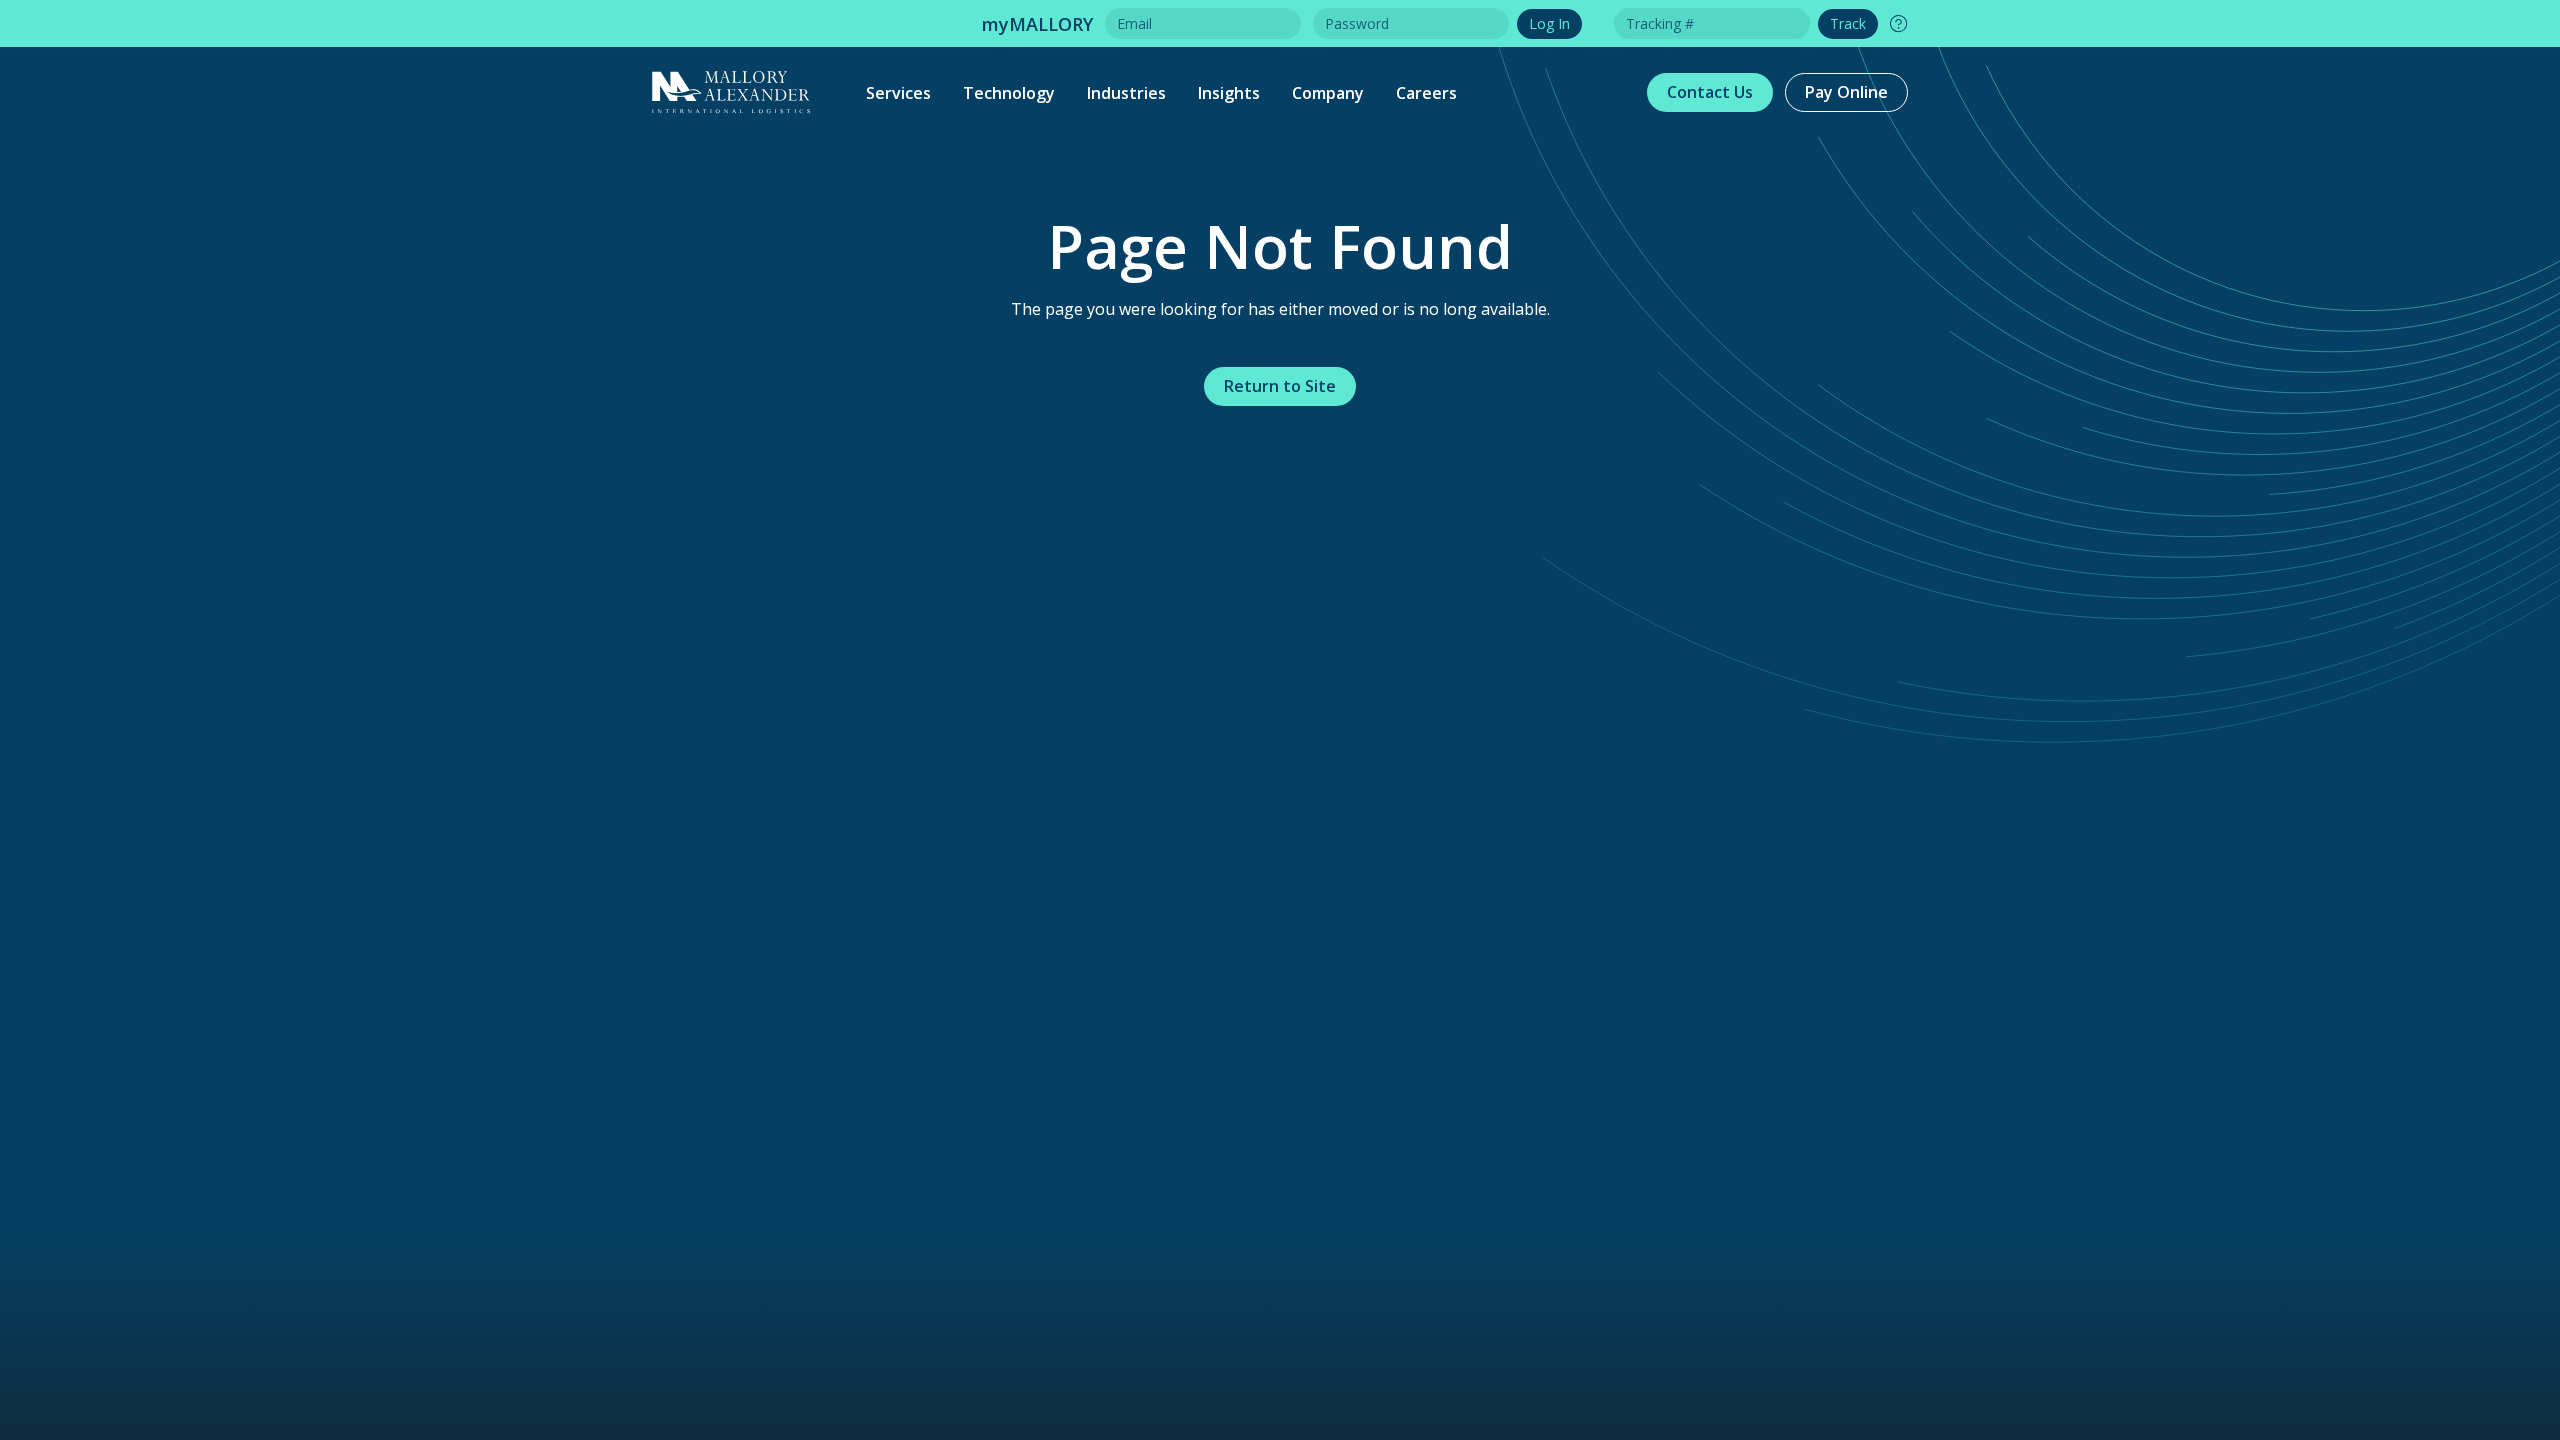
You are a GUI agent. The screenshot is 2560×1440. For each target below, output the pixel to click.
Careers (1426, 93)
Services (898, 93)
